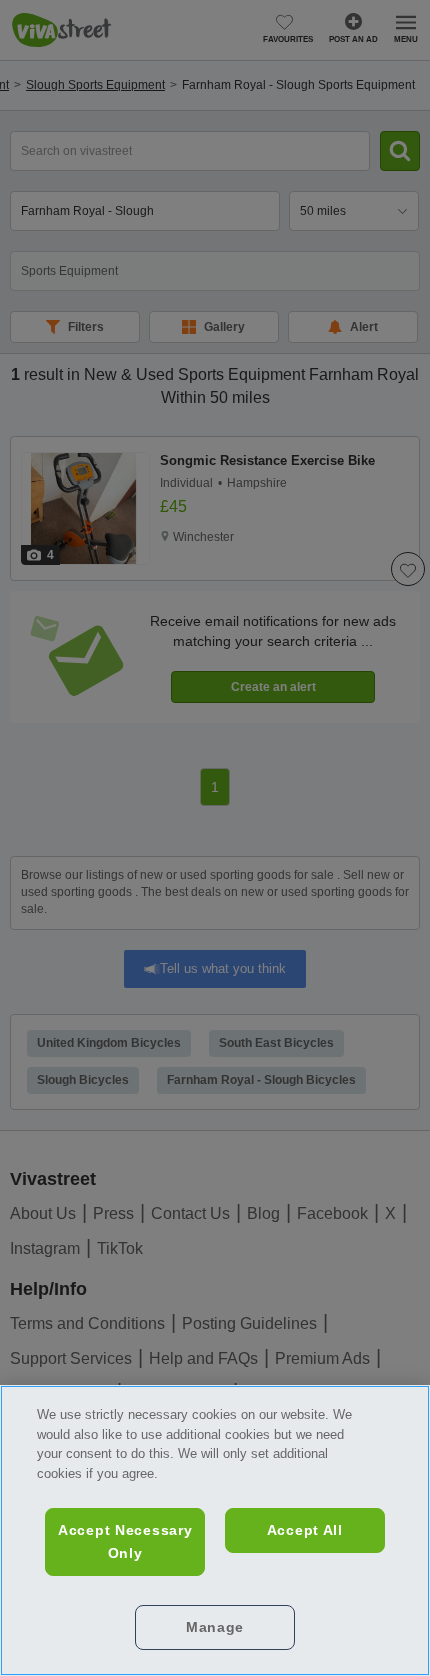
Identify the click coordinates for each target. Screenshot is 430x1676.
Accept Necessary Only (125, 1541)
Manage (215, 1627)
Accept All (305, 1530)
